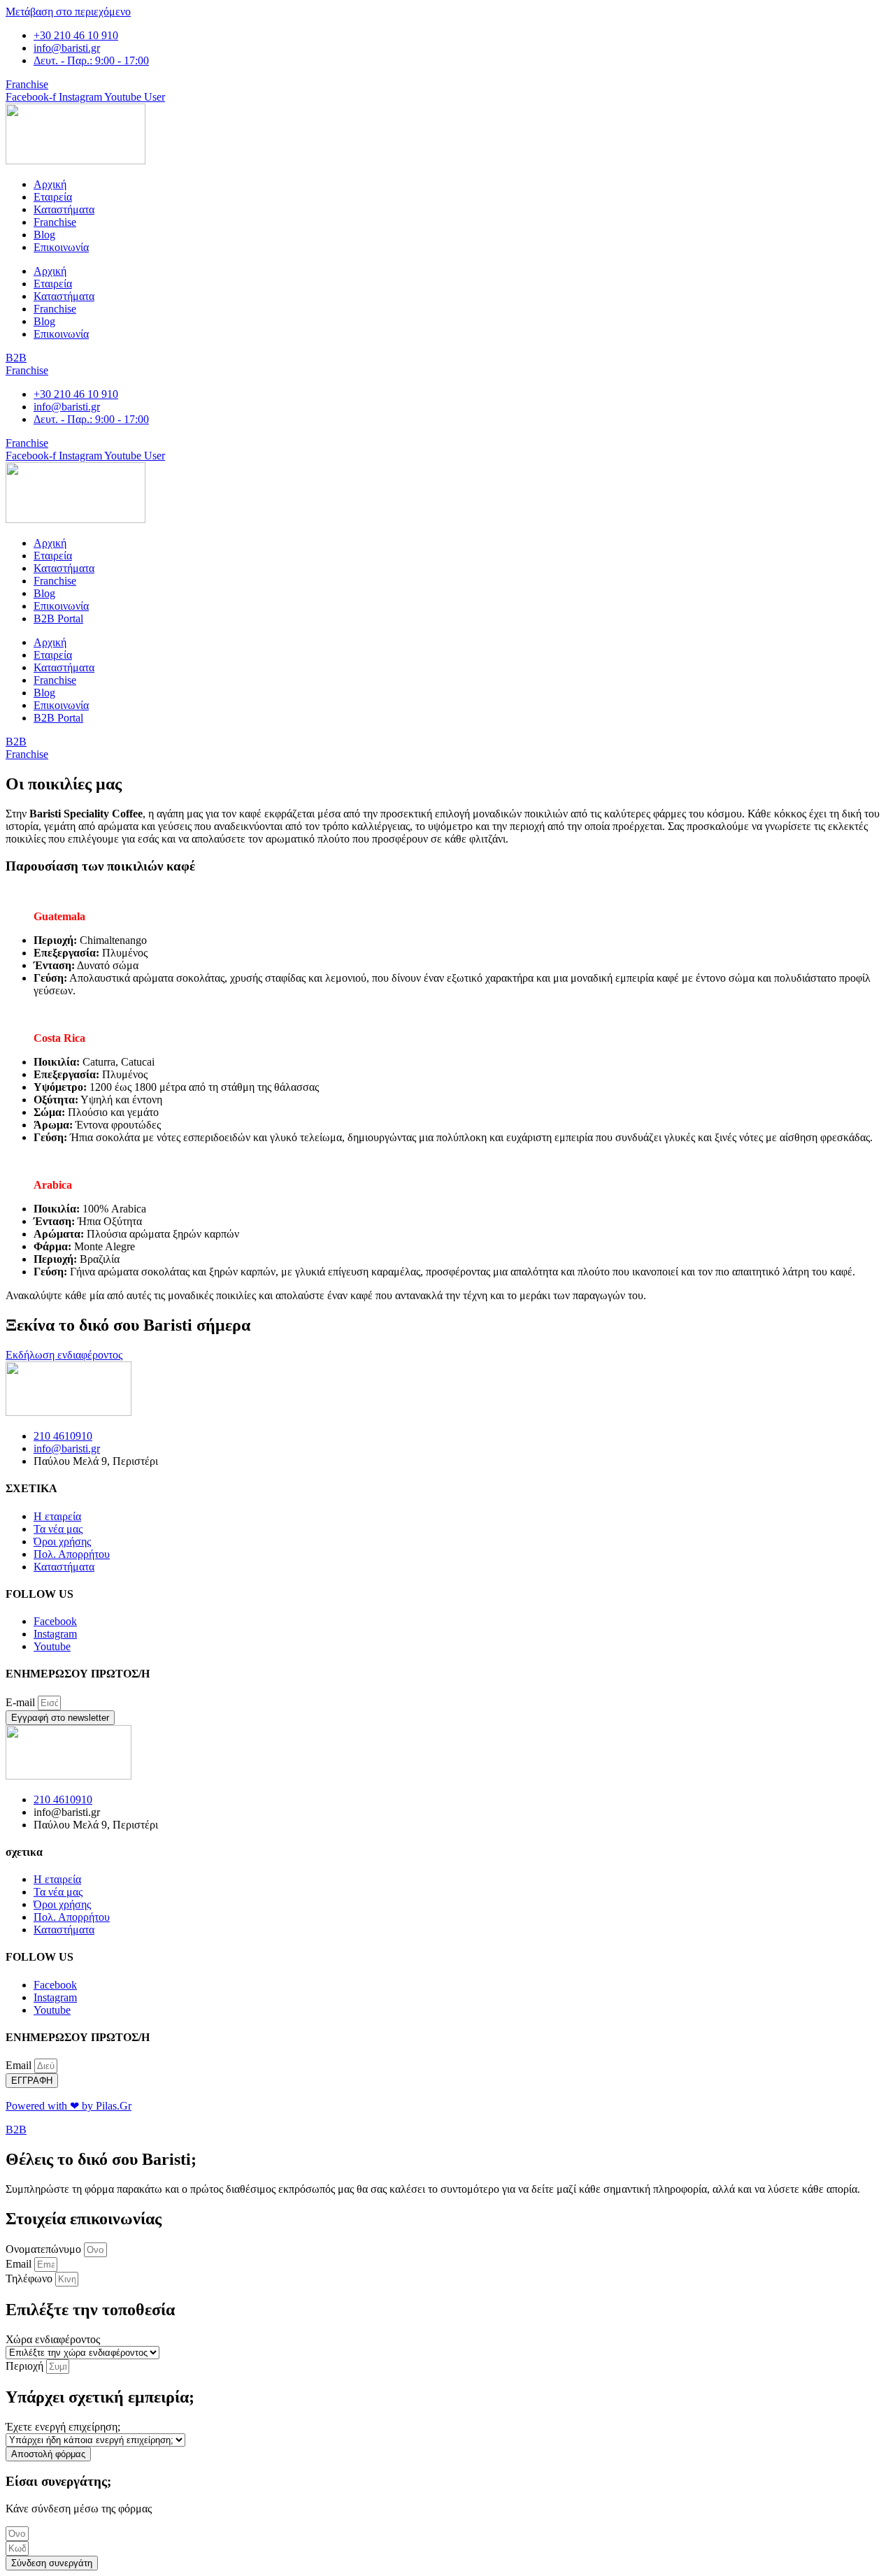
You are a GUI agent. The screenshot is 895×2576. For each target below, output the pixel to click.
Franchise (55, 222)
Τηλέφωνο (30, 2278)
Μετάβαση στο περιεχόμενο (68, 12)
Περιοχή (26, 2366)
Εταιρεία (53, 197)
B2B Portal (58, 618)
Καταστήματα (64, 209)
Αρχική (50, 184)
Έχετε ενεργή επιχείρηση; (63, 2427)
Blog (44, 235)
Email (20, 2065)
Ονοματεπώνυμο (45, 2249)
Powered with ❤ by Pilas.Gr (69, 2106)
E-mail (22, 1702)
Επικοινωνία (61, 247)
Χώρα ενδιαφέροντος (53, 2339)
